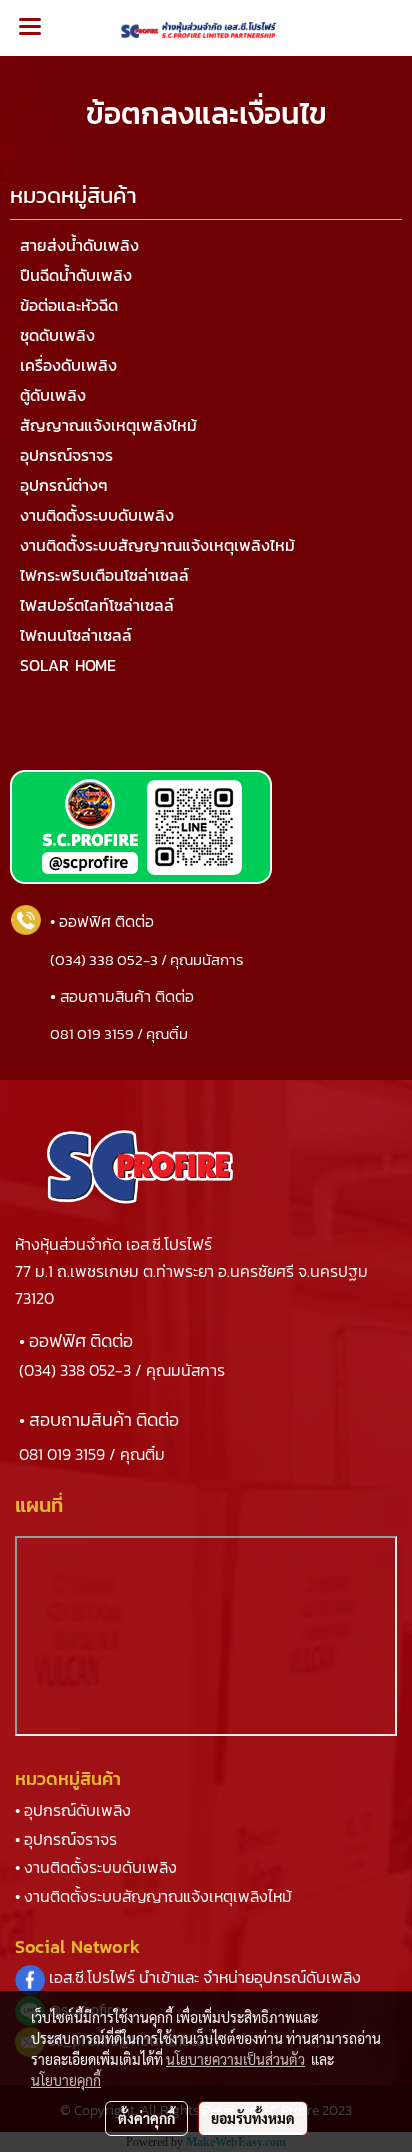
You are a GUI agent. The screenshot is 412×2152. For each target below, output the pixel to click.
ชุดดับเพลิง (57, 335)
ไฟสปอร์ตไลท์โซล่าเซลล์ (97, 605)
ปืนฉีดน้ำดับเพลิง (76, 275)
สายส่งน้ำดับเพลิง (79, 245)
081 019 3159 (62, 1454)
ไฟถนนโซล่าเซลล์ (76, 635)
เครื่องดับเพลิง (68, 365)
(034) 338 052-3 (75, 1370)
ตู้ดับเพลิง (53, 395)
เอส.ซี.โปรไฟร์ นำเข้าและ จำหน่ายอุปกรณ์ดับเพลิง (205, 1977)
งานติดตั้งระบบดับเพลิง (97, 515)
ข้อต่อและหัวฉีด (69, 305)
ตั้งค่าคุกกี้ (146, 2118)
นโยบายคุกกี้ (66, 2080)
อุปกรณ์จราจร (66, 455)
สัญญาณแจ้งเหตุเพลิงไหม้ (108, 425)
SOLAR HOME (68, 665)
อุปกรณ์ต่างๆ (64, 485)
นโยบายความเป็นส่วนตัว (235, 2059)
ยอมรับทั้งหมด (253, 2118)
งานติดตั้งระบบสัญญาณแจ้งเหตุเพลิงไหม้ (157, 545)
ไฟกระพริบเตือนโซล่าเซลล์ (104, 575)
